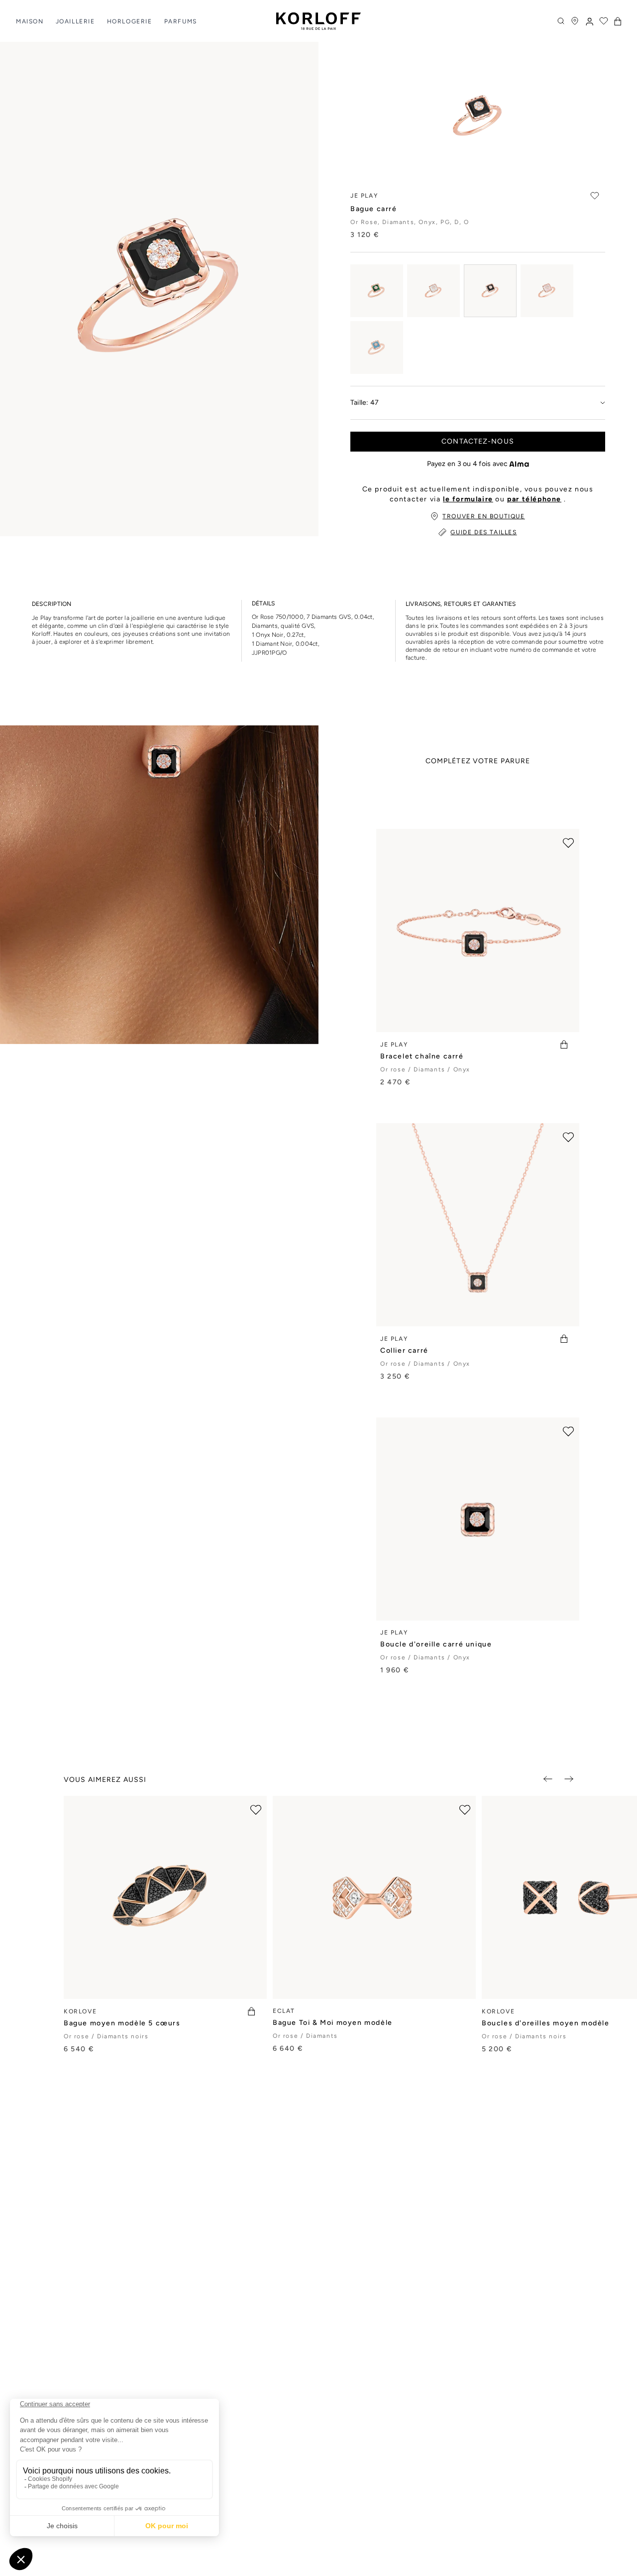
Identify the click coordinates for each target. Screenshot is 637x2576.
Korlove (80, 2011)
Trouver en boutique (483, 516)
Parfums (181, 21)
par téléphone (534, 499)
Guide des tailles (483, 532)
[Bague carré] (377, 291)
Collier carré (404, 1350)
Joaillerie (75, 21)
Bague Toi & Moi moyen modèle (333, 2023)
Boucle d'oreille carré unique (436, 1644)
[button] (618, 21)
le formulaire (468, 499)
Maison (30, 21)
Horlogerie (130, 21)
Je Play (394, 1045)
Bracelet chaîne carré (422, 1056)
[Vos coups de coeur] (604, 21)
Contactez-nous (478, 441)
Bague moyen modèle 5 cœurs (122, 2023)
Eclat (284, 2011)
